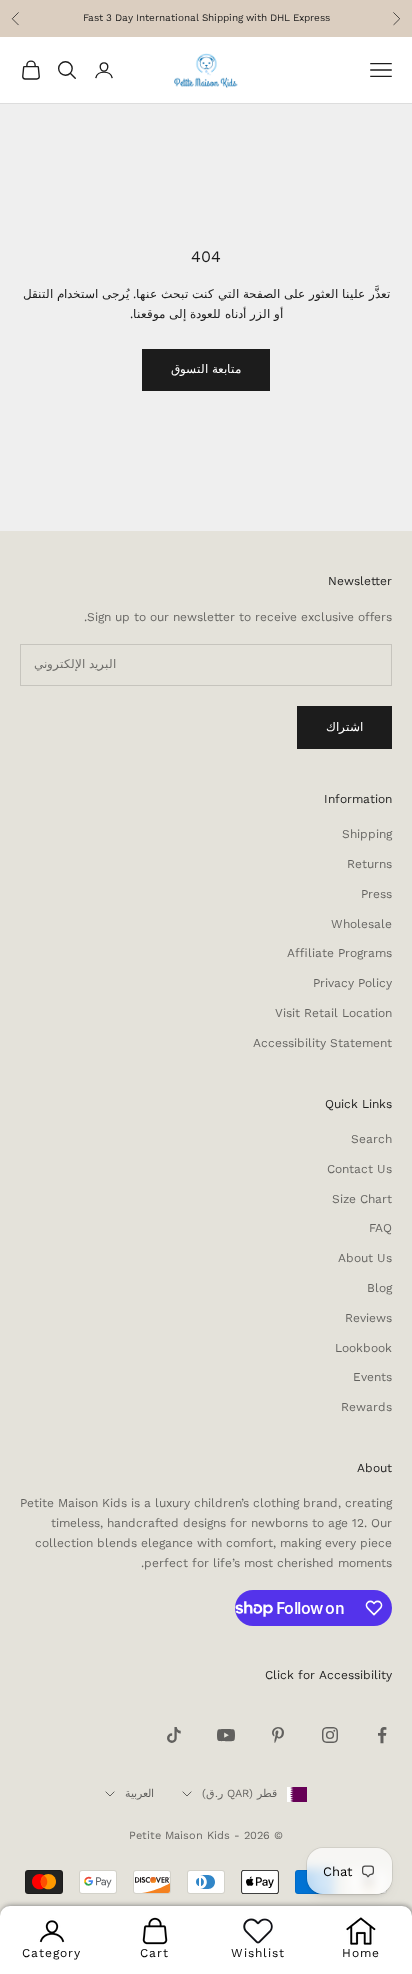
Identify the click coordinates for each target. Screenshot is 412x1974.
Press (376, 894)
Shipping (367, 834)
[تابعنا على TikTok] (174, 1735)
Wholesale (361, 924)
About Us (365, 1258)
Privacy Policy (352, 983)
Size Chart (362, 1199)
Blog (379, 1288)
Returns (369, 864)
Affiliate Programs (339, 953)
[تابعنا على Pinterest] (278, 1735)
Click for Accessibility (328, 1675)
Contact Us (359, 1169)
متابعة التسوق (206, 369)
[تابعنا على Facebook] (382, 1735)
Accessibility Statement (322, 1043)
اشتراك (344, 727)
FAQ (380, 1228)
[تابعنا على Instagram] (330, 1735)
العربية (139, 1793)
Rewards (366, 1407)
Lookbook (363, 1348)
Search (371, 1139)
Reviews (368, 1318)
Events (372, 1377)
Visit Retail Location (333, 1013)
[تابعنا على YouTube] (226, 1735)
